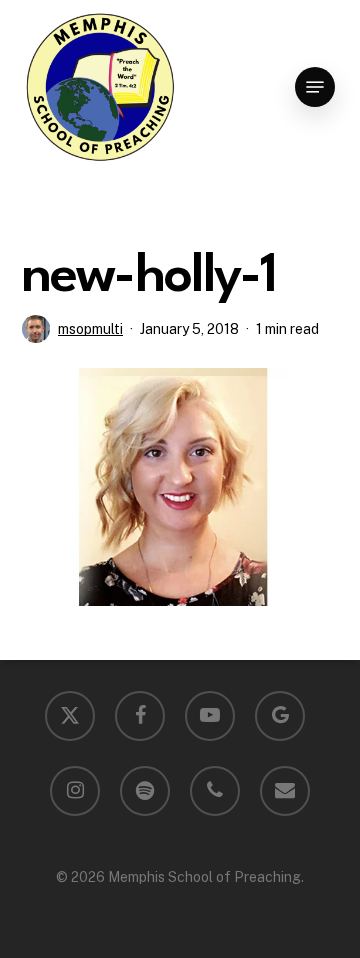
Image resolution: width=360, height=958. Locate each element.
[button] (315, 87)
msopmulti (90, 329)
